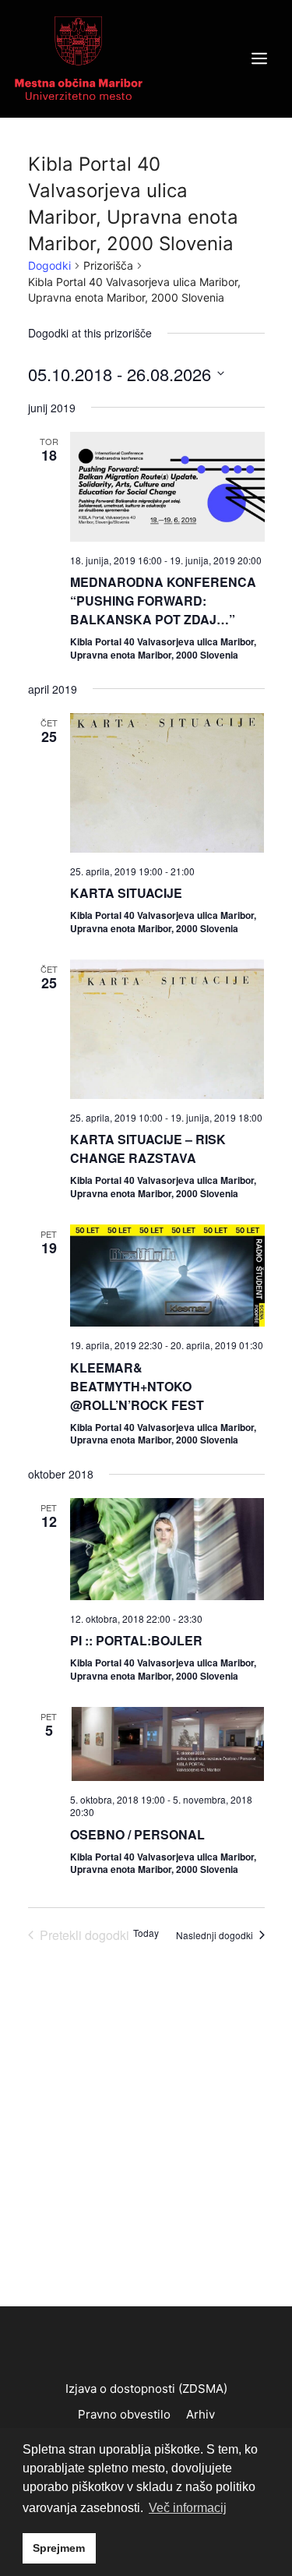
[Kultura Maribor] (79, 58)
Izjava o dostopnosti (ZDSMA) (146, 2389)
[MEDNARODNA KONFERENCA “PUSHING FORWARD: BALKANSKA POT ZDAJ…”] (167, 487)
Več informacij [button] (188, 2508)
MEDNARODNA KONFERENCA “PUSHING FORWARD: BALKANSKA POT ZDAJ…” (163, 601)
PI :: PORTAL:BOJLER (136, 1640)
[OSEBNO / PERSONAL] (167, 1744)
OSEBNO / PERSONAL (137, 1834)
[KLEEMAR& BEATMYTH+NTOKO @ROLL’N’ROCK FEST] (167, 1276)
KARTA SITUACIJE (126, 893)
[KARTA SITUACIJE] (167, 783)
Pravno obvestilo (124, 2414)
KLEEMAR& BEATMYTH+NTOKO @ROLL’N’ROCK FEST (137, 1386)
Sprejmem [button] (59, 2548)
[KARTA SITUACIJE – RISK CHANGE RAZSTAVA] (167, 1029)
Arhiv (201, 2414)
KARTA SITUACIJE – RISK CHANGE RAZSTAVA (148, 1148)
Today (146, 1933)
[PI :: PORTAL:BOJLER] (167, 1549)
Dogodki (49, 265)
